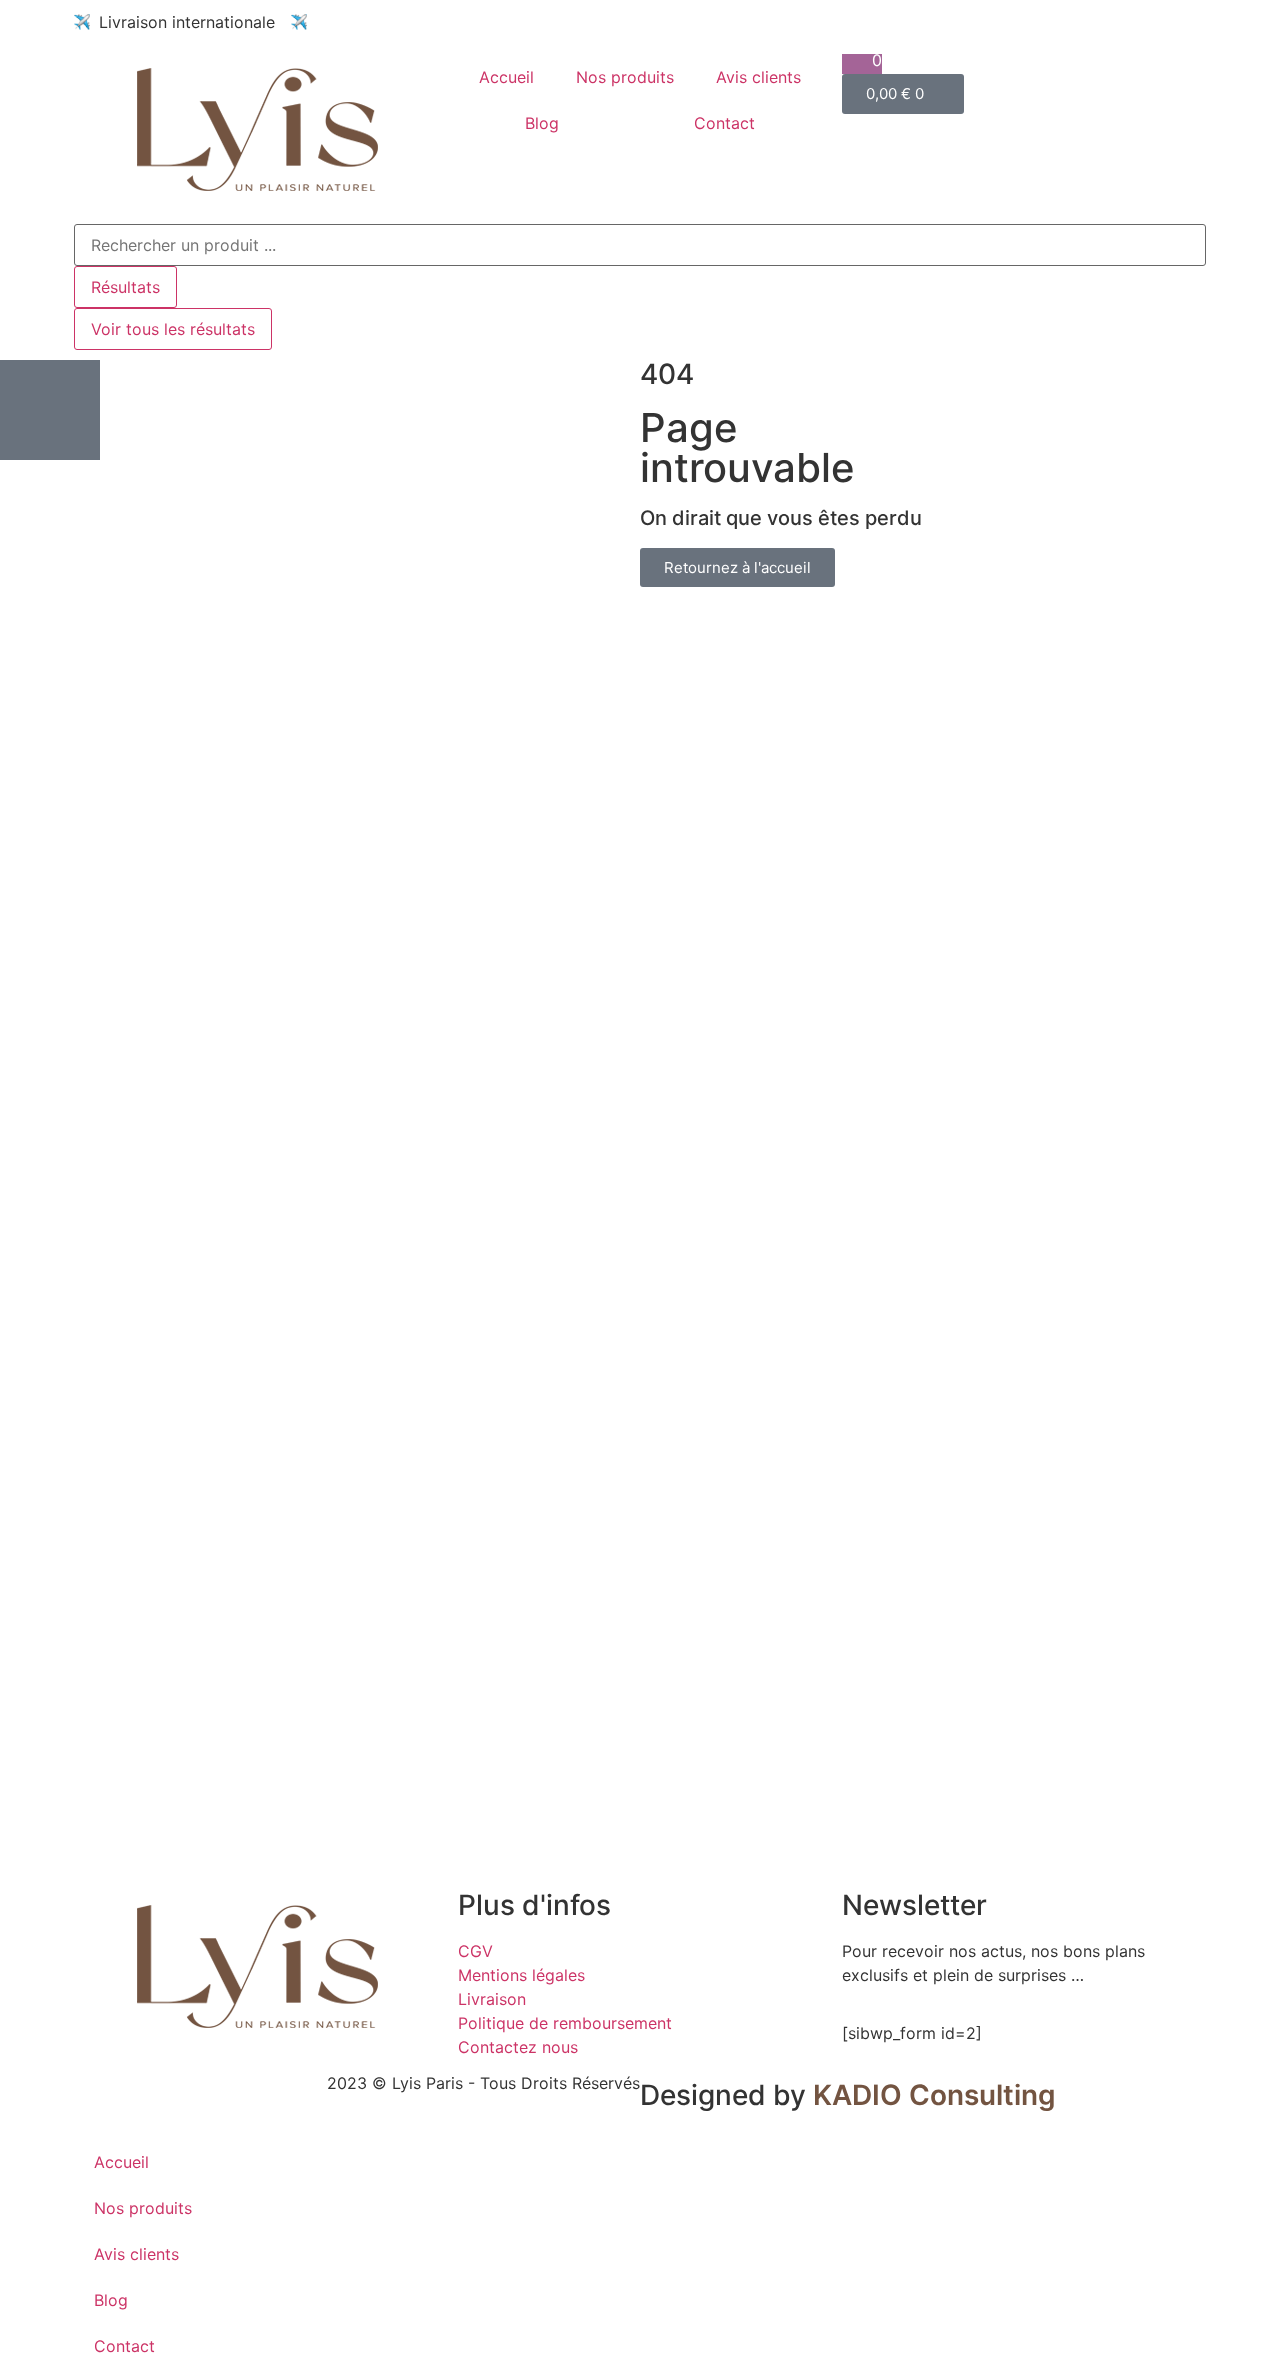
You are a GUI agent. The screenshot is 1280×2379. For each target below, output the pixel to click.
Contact (724, 123)
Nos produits (625, 77)
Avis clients (758, 77)
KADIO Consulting (934, 2095)
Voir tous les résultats (173, 329)
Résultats (125, 287)
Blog (542, 123)
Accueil (506, 77)
